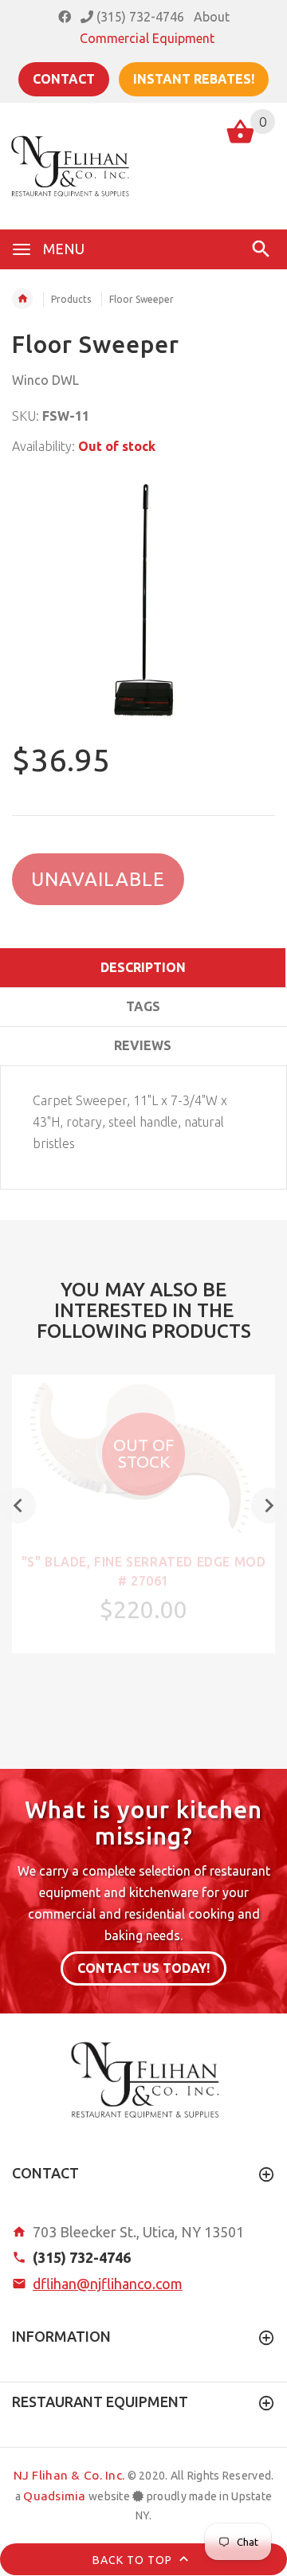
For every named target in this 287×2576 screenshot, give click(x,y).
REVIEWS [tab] (143, 1045)
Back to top (134, 2560)
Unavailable (98, 879)
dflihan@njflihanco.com (108, 2284)
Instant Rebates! (194, 79)
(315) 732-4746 (139, 17)
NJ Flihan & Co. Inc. (69, 2475)
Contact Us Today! (143, 1968)
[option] (143, 601)
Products (71, 299)
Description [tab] (143, 967)
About (212, 17)
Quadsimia (55, 2496)
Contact (64, 79)
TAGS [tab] (143, 1006)
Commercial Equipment (147, 38)
